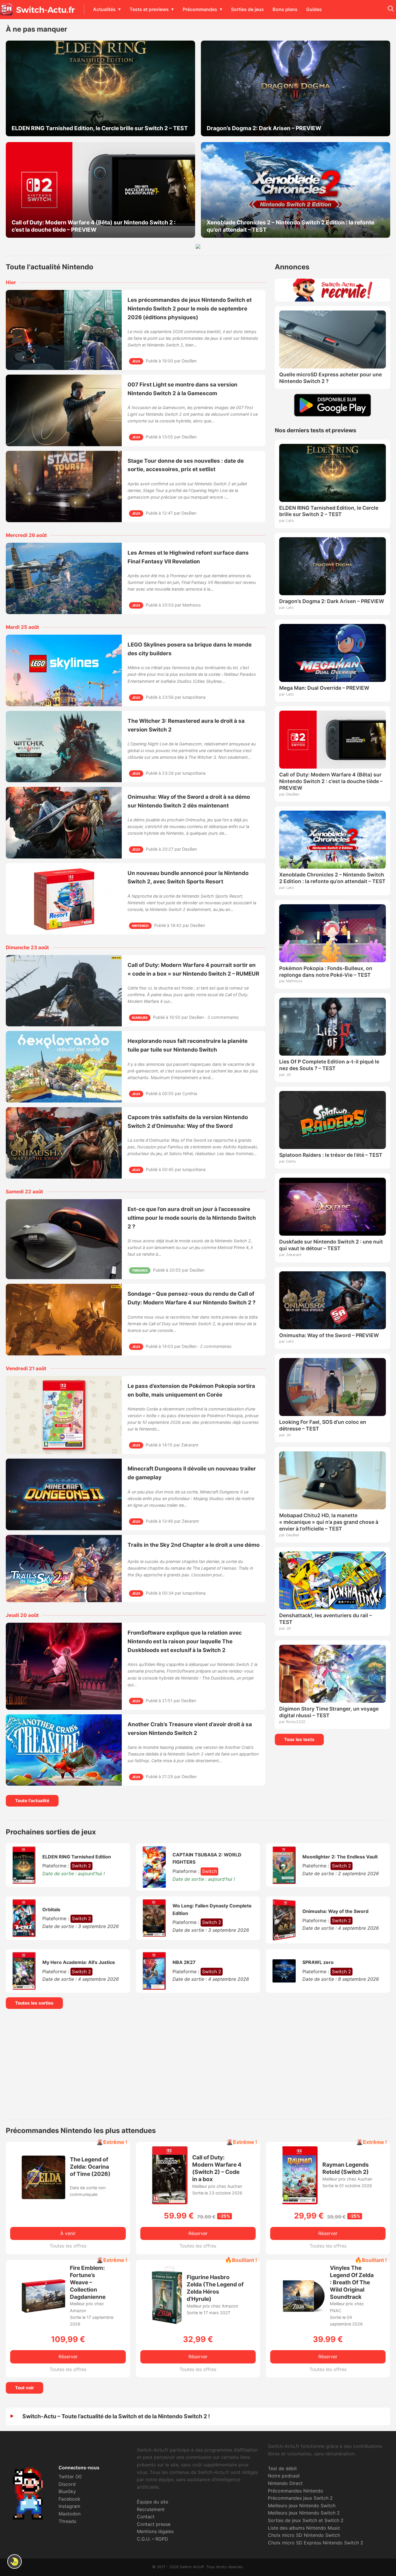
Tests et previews (149, 9)
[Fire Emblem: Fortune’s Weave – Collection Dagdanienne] (43, 2311)
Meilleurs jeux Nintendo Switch (302, 2506)
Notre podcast (284, 2476)
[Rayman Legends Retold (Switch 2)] (300, 2203)
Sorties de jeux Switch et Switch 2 (306, 2520)
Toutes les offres (68, 2246)
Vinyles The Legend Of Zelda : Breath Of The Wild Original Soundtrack (352, 2282)
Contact (146, 2517)
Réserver (198, 2233)
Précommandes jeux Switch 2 (300, 2498)
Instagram (69, 2506)
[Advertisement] (198, 2064)
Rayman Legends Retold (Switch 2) (346, 2168)
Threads (67, 2521)
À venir (68, 2233)
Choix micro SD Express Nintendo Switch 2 (316, 2543)
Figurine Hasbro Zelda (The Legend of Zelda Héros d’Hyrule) (215, 2288)
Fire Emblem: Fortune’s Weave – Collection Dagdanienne (88, 2282)
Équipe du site (152, 2502)
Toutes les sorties (34, 2003)
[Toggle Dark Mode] (14, 2562)
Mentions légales (155, 2531)
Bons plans (285, 9)
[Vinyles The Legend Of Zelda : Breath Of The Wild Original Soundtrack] (304, 2316)
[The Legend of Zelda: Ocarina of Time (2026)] (43, 2197)
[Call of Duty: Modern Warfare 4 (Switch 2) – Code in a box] (170, 2203)
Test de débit (282, 2468)
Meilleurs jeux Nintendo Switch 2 (304, 2513)
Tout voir (24, 2388)
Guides (314, 9)
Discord (67, 2484)
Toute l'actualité (32, 1801)
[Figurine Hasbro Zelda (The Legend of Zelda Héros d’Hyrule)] (167, 2322)
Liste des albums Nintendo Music (304, 2528)
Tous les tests (299, 1739)
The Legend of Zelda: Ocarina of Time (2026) (90, 2167)
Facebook (69, 2499)
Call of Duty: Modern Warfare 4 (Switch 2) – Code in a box (217, 2168)
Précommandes (200, 9)
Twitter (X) (70, 2477)
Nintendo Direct (285, 2483)
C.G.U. (144, 2539)
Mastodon (70, 2514)
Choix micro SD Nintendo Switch (304, 2535)
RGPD (162, 2539)
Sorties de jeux (247, 9)
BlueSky (67, 2491)
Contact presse (154, 2524)
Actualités (104, 9)
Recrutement (151, 2509)
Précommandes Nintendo (296, 2491)
